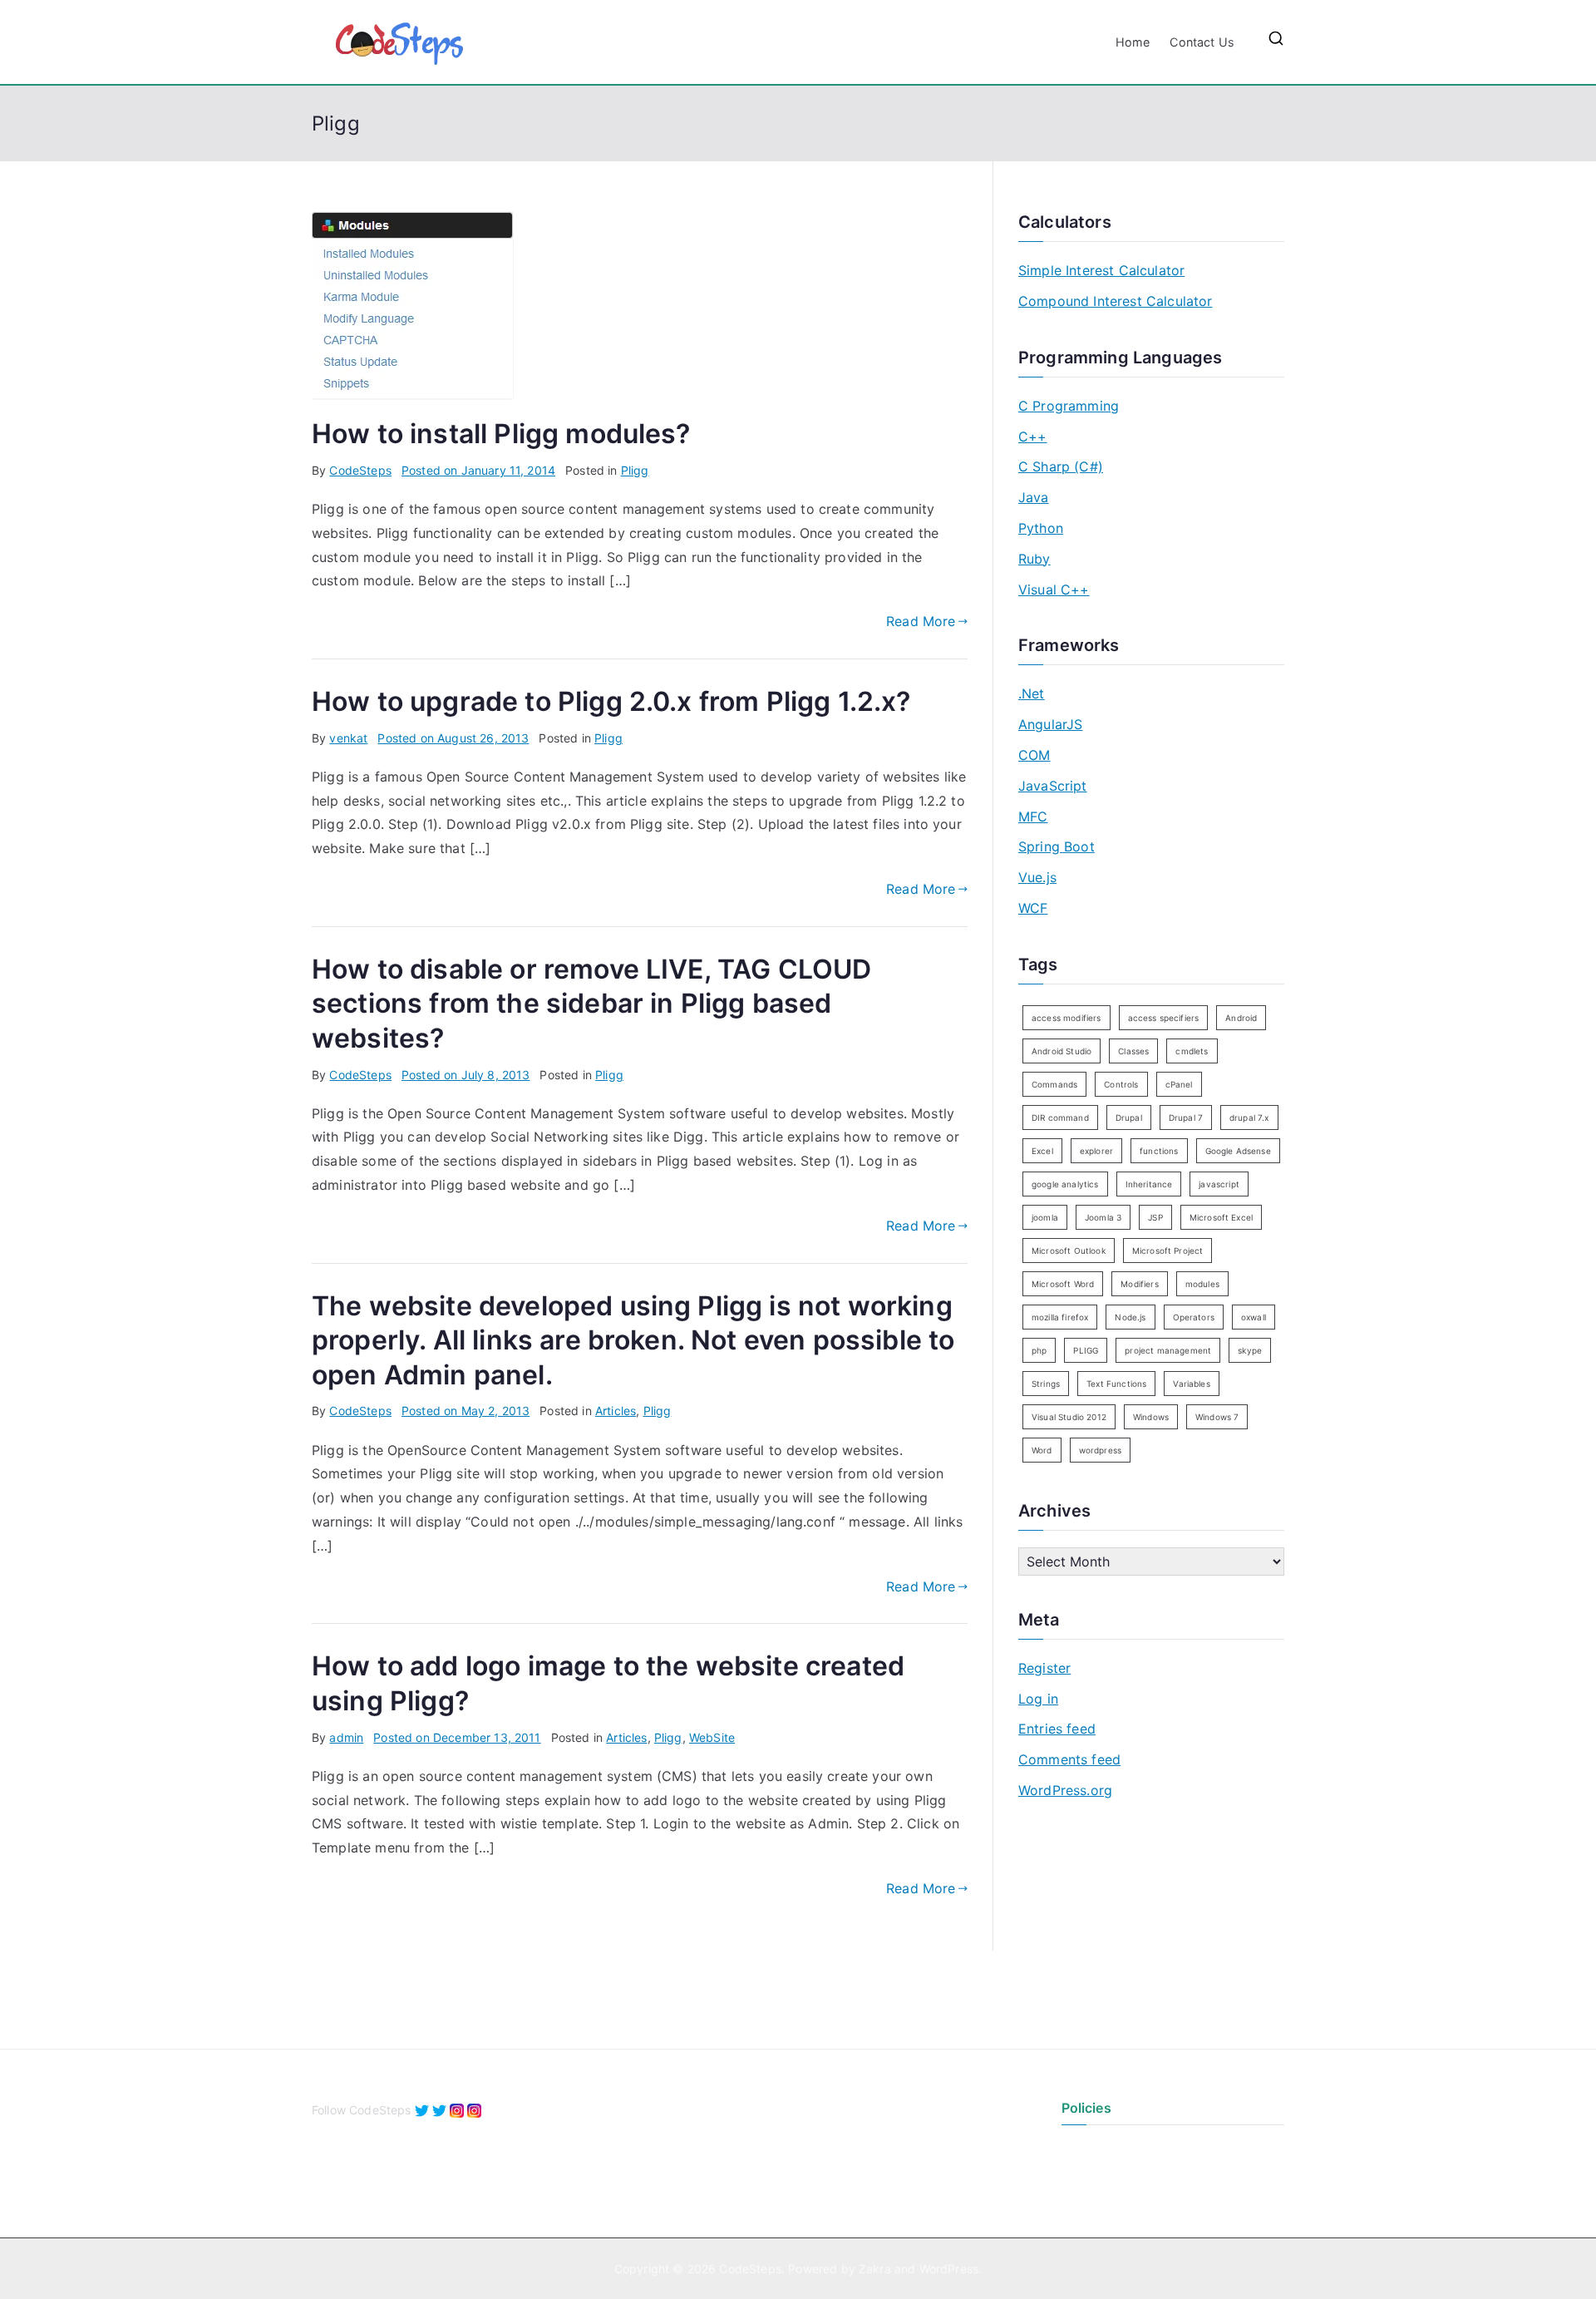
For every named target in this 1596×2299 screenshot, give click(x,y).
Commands (1054, 1084)
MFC (1033, 816)
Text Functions (1116, 1384)
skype (1250, 1350)
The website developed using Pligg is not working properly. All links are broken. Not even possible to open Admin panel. (633, 1340)
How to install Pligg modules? (501, 434)
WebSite (712, 1737)
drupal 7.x (1249, 1117)
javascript (1219, 1184)
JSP (1155, 1217)
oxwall (1254, 1317)
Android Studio (1062, 1051)
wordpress (1100, 1450)
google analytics (1065, 1184)
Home (1133, 42)
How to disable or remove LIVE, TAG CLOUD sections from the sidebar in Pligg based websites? (591, 1004)
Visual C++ (1054, 590)
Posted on (478, 470)
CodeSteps (360, 470)
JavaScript (1053, 786)
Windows (1151, 1417)
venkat (348, 738)
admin (346, 1737)
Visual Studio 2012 (1069, 1417)
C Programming (1069, 406)
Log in (1038, 1699)
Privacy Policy (1101, 2149)
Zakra (875, 2269)
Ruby (1034, 559)
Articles (616, 1411)
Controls (1121, 1084)
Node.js (1130, 1317)
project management (1168, 1350)
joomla (1045, 1217)
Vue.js (1037, 877)
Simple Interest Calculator (1101, 270)
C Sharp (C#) (1061, 466)
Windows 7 (1217, 1417)
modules (1202, 1284)
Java (1034, 497)
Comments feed (1069, 1759)
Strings (1046, 1384)
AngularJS (1050, 724)
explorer (1096, 1151)
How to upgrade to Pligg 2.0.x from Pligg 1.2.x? (611, 701)
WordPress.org (1065, 1790)
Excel (1042, 1151)
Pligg (635, 470)
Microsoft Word (1063, 1284)
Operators (1194, 1317)
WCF (1033, 908)
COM (1034, 755)
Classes (1133, 1051)
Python (1041, 528)
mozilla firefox (1060, 1317)
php (1039, 1350)
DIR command (1060, 1117)
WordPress (949, 2269)
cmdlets (1192, 1051)
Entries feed (1057, 1729)
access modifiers (1066, 1018)
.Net (1032, 693)
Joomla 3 (1103, 1217)
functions (1159, 1151)
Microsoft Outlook (1069, 1251)
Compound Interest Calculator (1115, 301)
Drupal (1129, 1117)
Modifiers (1139, 1284)
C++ (1032, 437)
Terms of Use (1098, 2177)
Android (1241, 1018)
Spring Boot (1057, 846)
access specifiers (1164, 1018)
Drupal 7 (1186, 1117)
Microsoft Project (1168, 1251)
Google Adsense (1238, 1151)
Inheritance (1149, 1184)
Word (1042, 1450)
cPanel (1179, 1084)
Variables (1191, 1384)
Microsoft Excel (1221, 1217)
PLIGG (1086, 1350)
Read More (921, 621)
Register (1044, 1668)
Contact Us (1202, 42)
